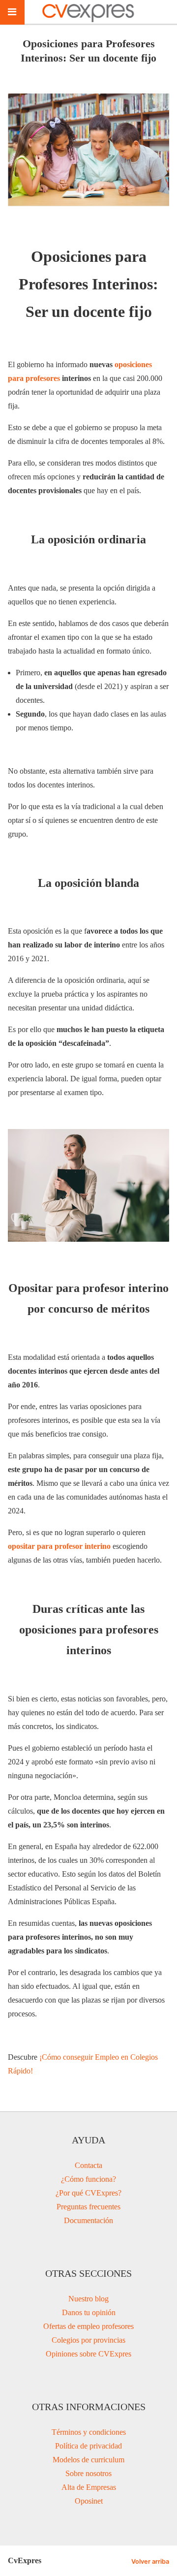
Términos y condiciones (89, 2432)
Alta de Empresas (89, 2487)
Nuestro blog (88, 2299)
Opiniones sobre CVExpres (88, 2354)
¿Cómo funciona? (88, 2179)
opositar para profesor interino (59, 1546)
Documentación (88, 2220)
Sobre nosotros (88, 2473)
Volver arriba (150, 2561)
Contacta (88, 2165)
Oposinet (89, 2501)
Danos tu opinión (89, 2312)
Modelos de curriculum (88, 2460)
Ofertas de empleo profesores (88, 2326)
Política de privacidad (88, 2446)
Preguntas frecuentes (88, 2207)
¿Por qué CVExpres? (88, 2193)
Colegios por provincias (88, 2340)
